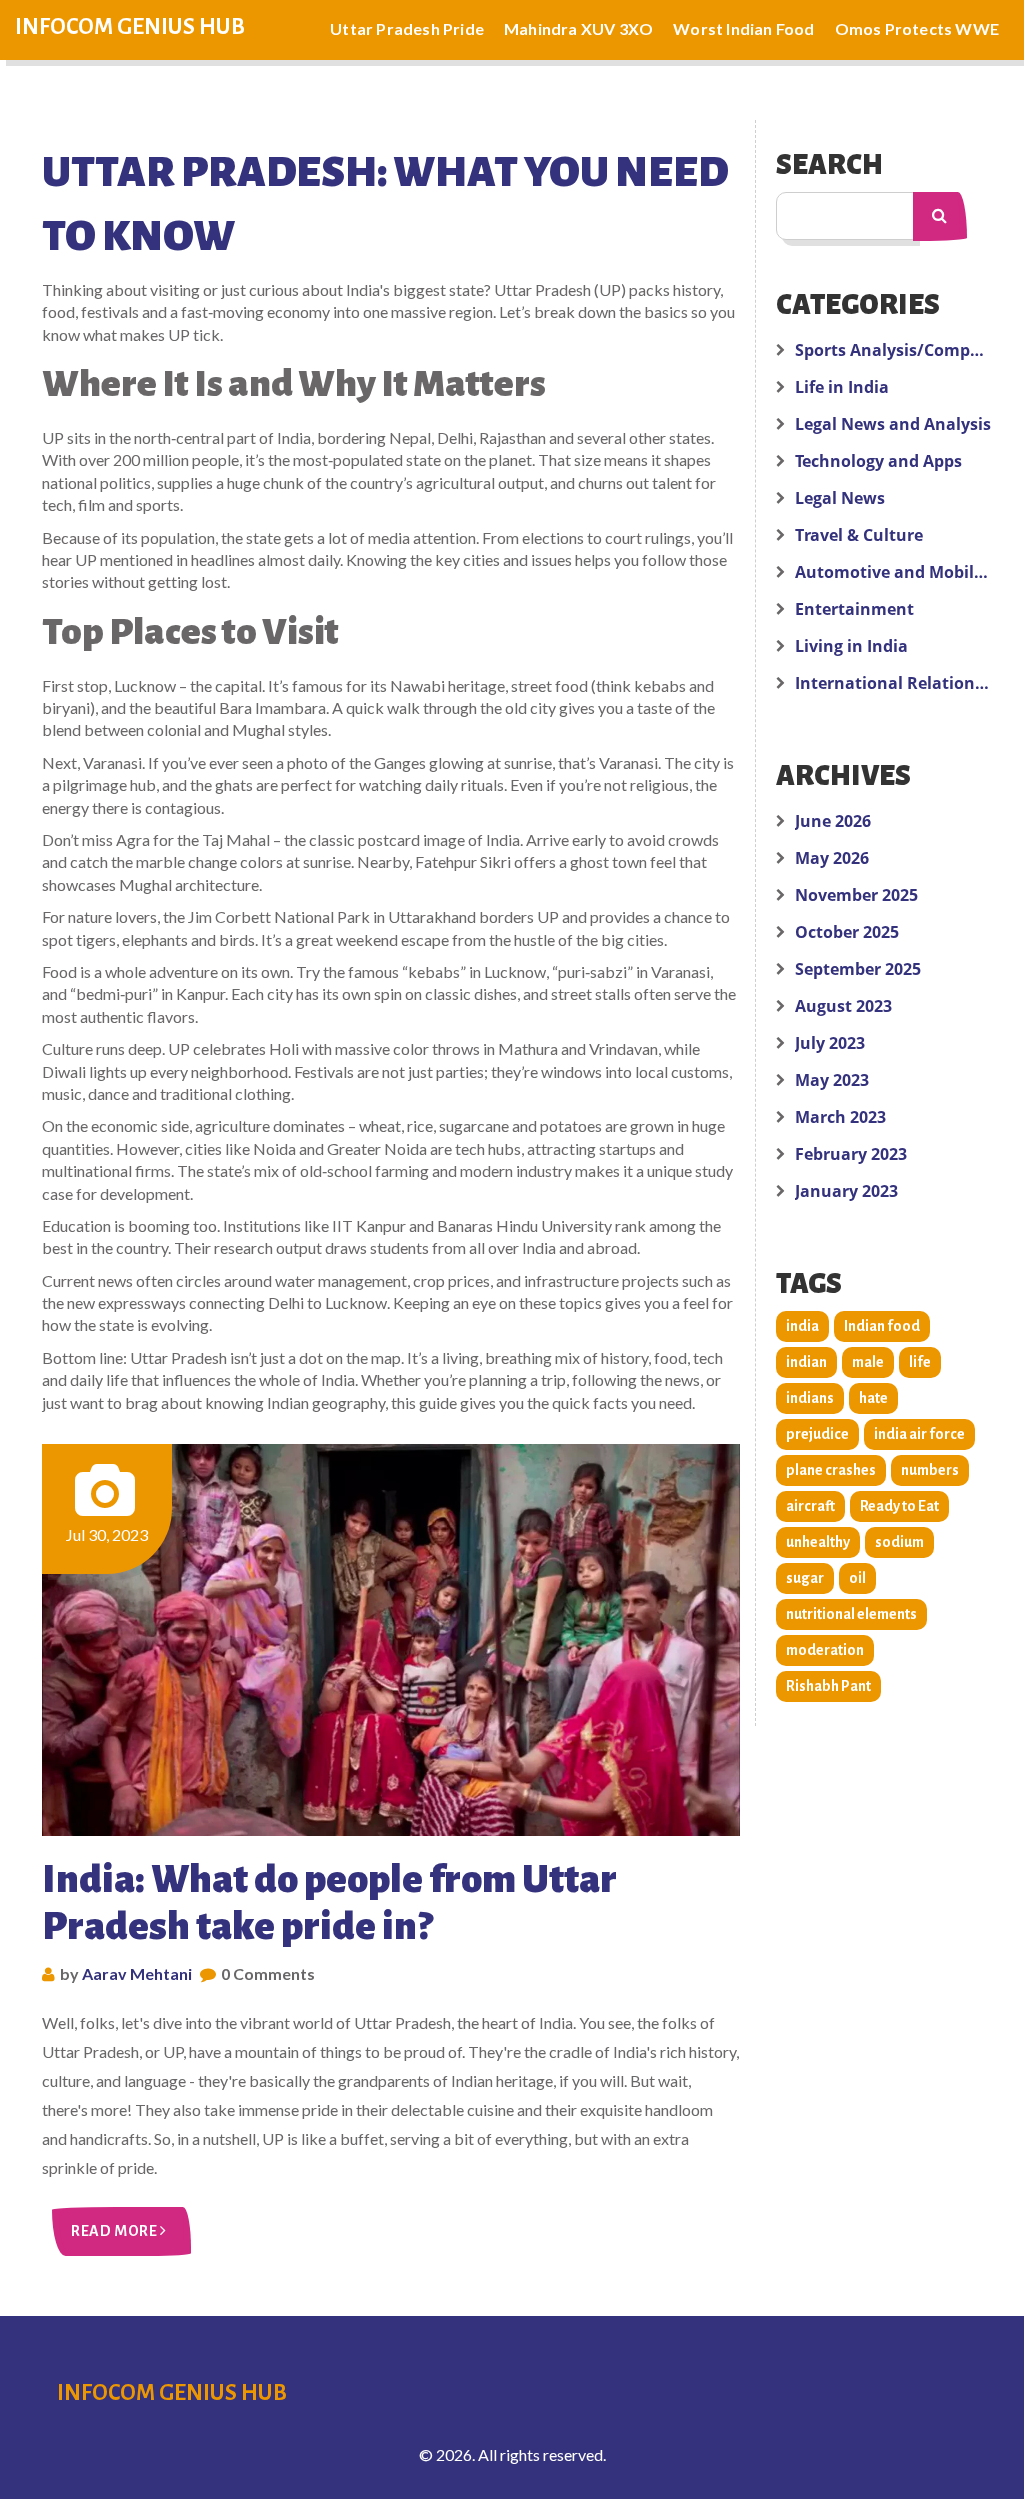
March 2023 (840, 1117)
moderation (825, 1650)
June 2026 (833, 821)
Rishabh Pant (828, 1686)
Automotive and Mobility (894, 572)
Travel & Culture (859, 535)
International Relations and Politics (894, 683)
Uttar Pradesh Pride (407, 28)
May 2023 (832, 1080)
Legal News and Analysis (893, 424)
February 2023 (851, 1154)
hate (873, 1398)
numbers (930, 1470)
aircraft (810, 1506)
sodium (899, 1542)
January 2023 (846, 1191)
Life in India (842, 387)
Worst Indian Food (743, 28)
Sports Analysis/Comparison (894, 350)
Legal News (840, 498)
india (802, 1326)
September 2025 (858, 969)
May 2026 (832, 858)
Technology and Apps (878, 461)
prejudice (817, 1434)
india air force (919, 1434)
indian (806, 1362)
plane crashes (831, 1470)
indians (810, 1398)
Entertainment (854, 609)
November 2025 (856, 895)
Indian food (882, 1326)
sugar (805, 1578)
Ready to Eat (899, 1506)
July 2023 (830, 1043)
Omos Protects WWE (917, 28)
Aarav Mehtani (137, 1973)
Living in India (851, 646)
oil (857, 1578)
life (920, 1362)
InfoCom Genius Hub (130, 27)
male (868, 1362)
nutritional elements (851, 1614)
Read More (115, 2231)
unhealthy (818, 1542)
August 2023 (843, 1006)
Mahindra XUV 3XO (578, 28)
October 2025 (847, 932)
